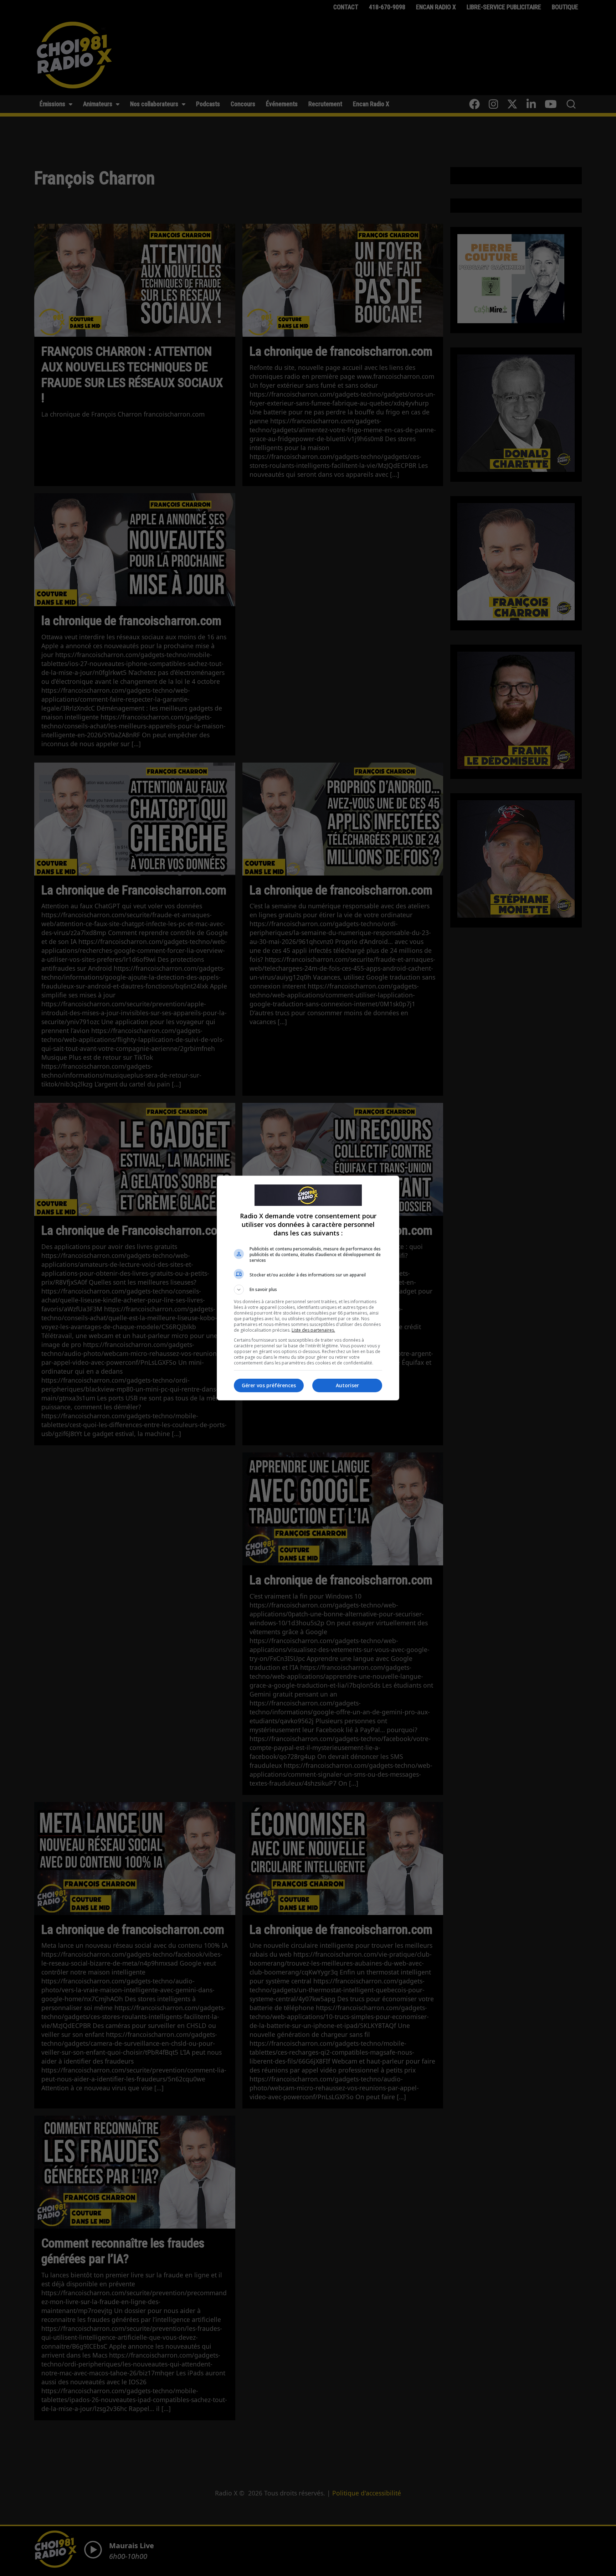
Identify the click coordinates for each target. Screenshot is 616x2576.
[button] (308, 1290)
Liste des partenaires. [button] (313, 1330)
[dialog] (308, 1288)
